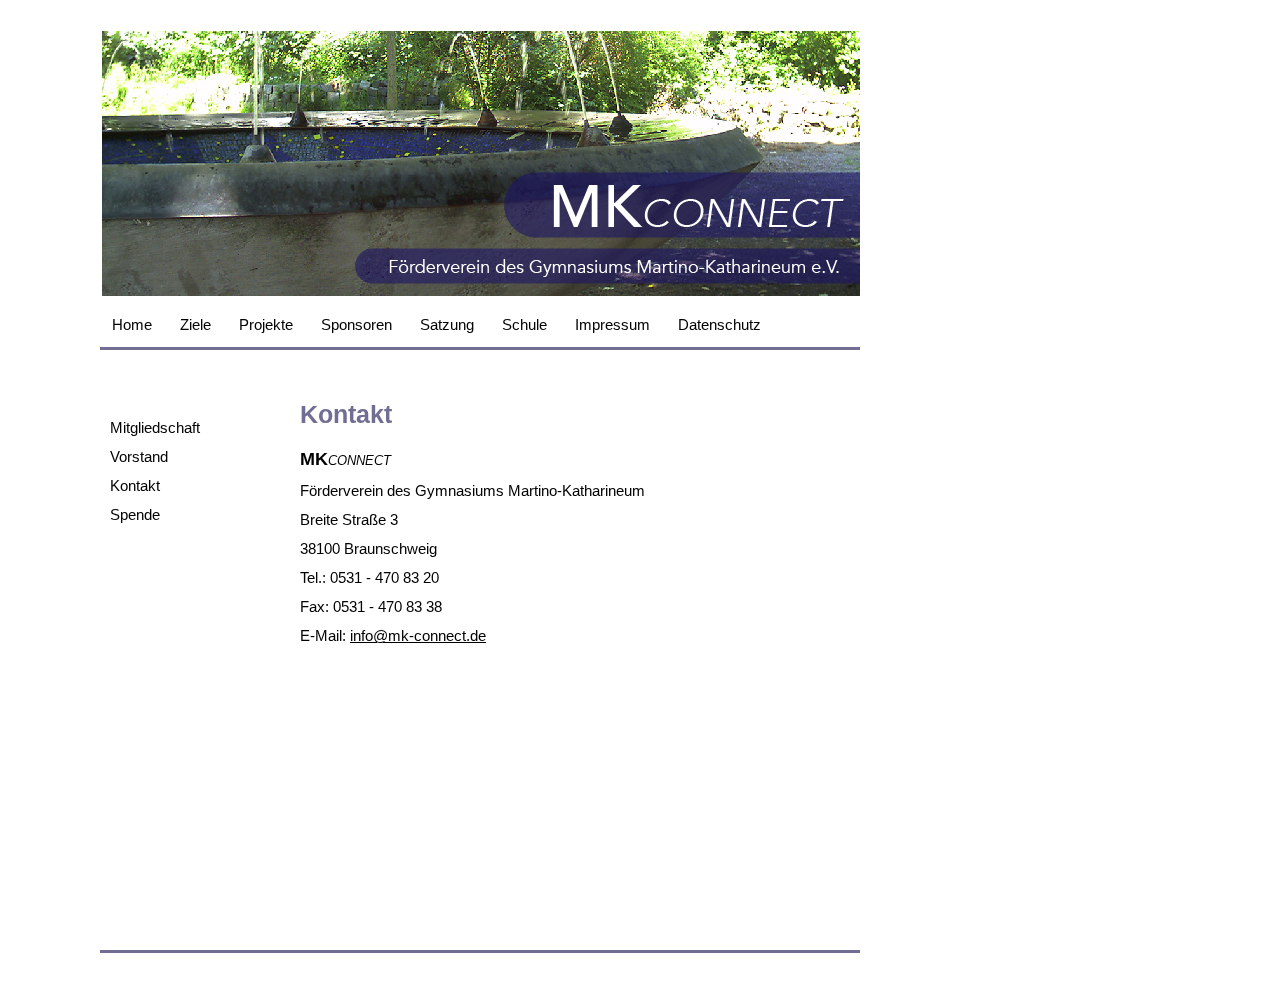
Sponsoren (356, 324)
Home (132, 324)
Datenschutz (719, 324)
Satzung (447, 324)
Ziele (195, 324)
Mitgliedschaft (155, 427)
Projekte (266, 324)
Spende (135, 514)
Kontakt (135, 485)
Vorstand (139, 456)
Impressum (612, 324)
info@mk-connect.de (418, 635)
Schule (524, 324)
